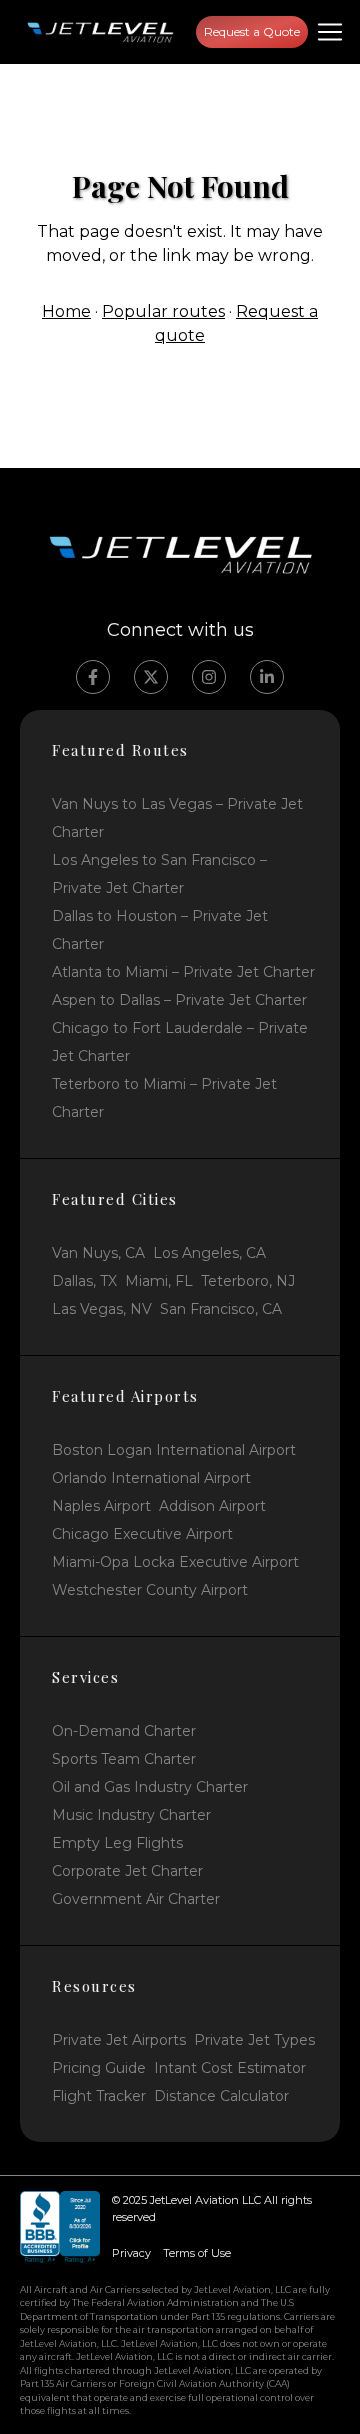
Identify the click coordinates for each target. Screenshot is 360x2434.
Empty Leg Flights (117, 1843)
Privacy (131, 2253)
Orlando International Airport (151, 1478)
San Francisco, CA (221, 1309)
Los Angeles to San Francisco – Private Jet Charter (159, 874)
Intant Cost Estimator (230, 2068)
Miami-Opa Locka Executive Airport (175, 1562)
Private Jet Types (254, 2040)
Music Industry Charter (131, 1815)
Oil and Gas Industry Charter (150, 1787)
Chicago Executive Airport (142, 1534)
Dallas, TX (84, 1281)
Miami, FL (159, 1281)
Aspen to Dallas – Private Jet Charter (179, 1000)
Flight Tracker (99, 2096)
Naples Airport (101, 1506)
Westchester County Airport (150, 1590)
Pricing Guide (99, 2068)
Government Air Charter (136, 1899)
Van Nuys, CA (98, 1253)
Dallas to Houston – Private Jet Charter (160, 930)
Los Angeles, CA (209, 1253)
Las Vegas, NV (102, 1309)
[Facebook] (93, 677)
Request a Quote (252, 31)
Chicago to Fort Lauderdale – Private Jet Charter (180, 1042)
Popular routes (163, 311)
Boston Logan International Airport (174, 1450)
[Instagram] (209, 677)
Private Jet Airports (119, 2040)
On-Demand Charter (124, 1731)
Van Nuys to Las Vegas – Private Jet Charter (177, 818)
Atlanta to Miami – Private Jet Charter (183, 972)
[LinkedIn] (267, 677)
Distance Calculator (221, 2096)
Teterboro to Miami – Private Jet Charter (164, 1098)
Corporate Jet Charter (127, 1871)
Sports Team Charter (124, 1759)
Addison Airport (212, 1506)
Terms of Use (197, 2253)
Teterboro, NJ (248, 1281)
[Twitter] (151, 677)
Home (66, 311)
